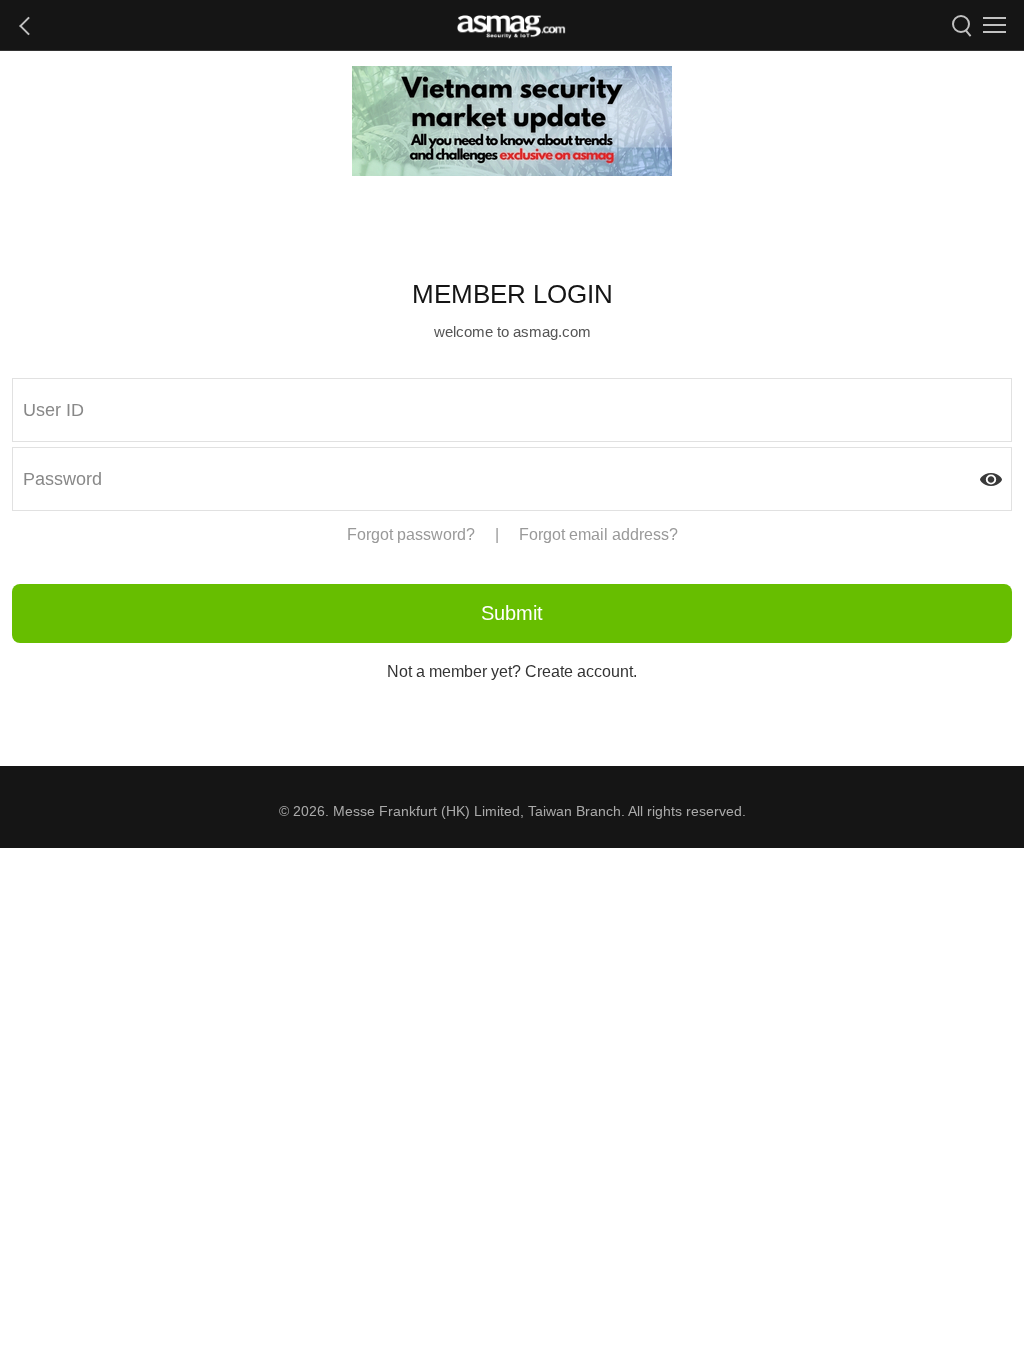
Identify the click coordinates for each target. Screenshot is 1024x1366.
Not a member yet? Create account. (512, 671)
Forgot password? (411, 534)
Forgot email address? (598, 534)
